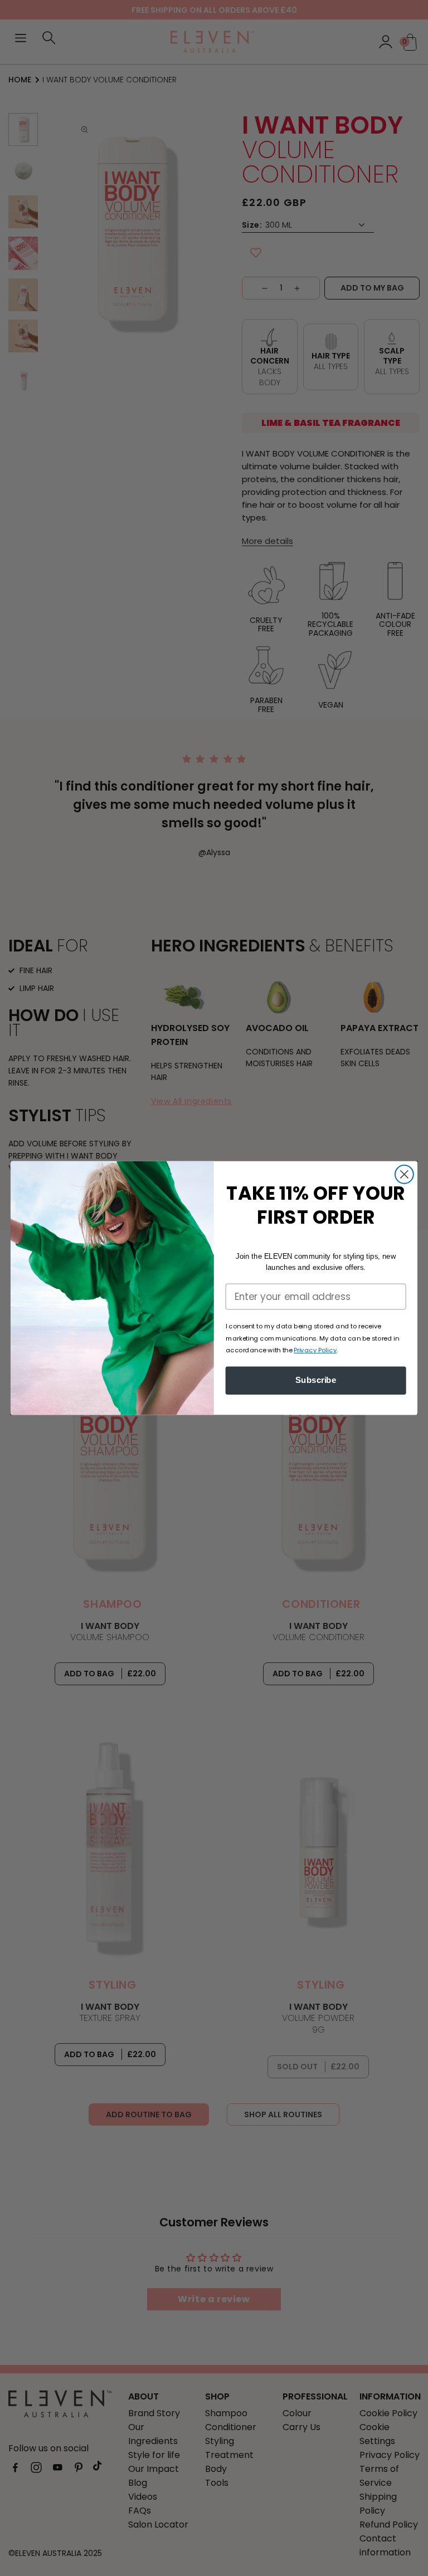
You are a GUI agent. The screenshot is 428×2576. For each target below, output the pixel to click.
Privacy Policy (315, 1350)
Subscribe (316, 1380)
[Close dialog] (404, 1174)
